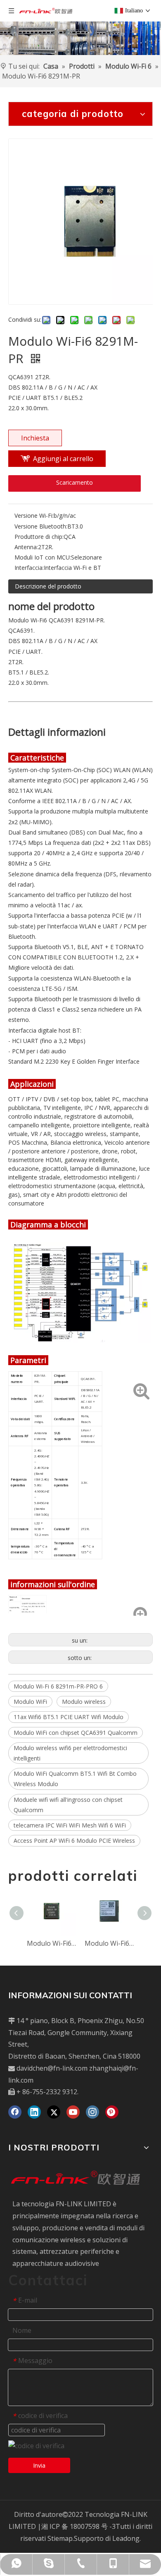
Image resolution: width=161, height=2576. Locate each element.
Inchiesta (35, 438)
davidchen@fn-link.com (52, 2068)
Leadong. (127, 2538)
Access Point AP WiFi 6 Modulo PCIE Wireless (74, 1841)
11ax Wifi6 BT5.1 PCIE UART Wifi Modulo (69, 1717)
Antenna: (26, 547)
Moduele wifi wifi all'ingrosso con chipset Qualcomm (68, 1805)
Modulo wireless (84, 1702)
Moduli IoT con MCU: (43, 557)
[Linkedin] (34, 2112)
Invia (39, 2465)
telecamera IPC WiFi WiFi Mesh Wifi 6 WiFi (70, 1825)
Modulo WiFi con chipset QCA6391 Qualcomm (76, 1733)
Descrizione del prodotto (48, 586)
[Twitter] (54, 2112)
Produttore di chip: (39, 537)
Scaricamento (75, 482)
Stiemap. (61, 2538)
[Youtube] (73, 2112)
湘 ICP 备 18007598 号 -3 (78, 2526)
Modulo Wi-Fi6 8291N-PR (109, 1943)
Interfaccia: (29, 568)
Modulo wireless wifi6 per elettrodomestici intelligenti (70, 1753)
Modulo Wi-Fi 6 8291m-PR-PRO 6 (58, 1686)
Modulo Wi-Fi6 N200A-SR (52, 1943)
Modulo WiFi (30, 1702)
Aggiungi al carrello (63, 459)
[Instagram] (92, 2112)
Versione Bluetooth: (41, 526)
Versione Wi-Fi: (34, 515)
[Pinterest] (112, 2112)
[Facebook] (15, 2112)
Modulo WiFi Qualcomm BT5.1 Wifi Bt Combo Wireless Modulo (75, 1779)
